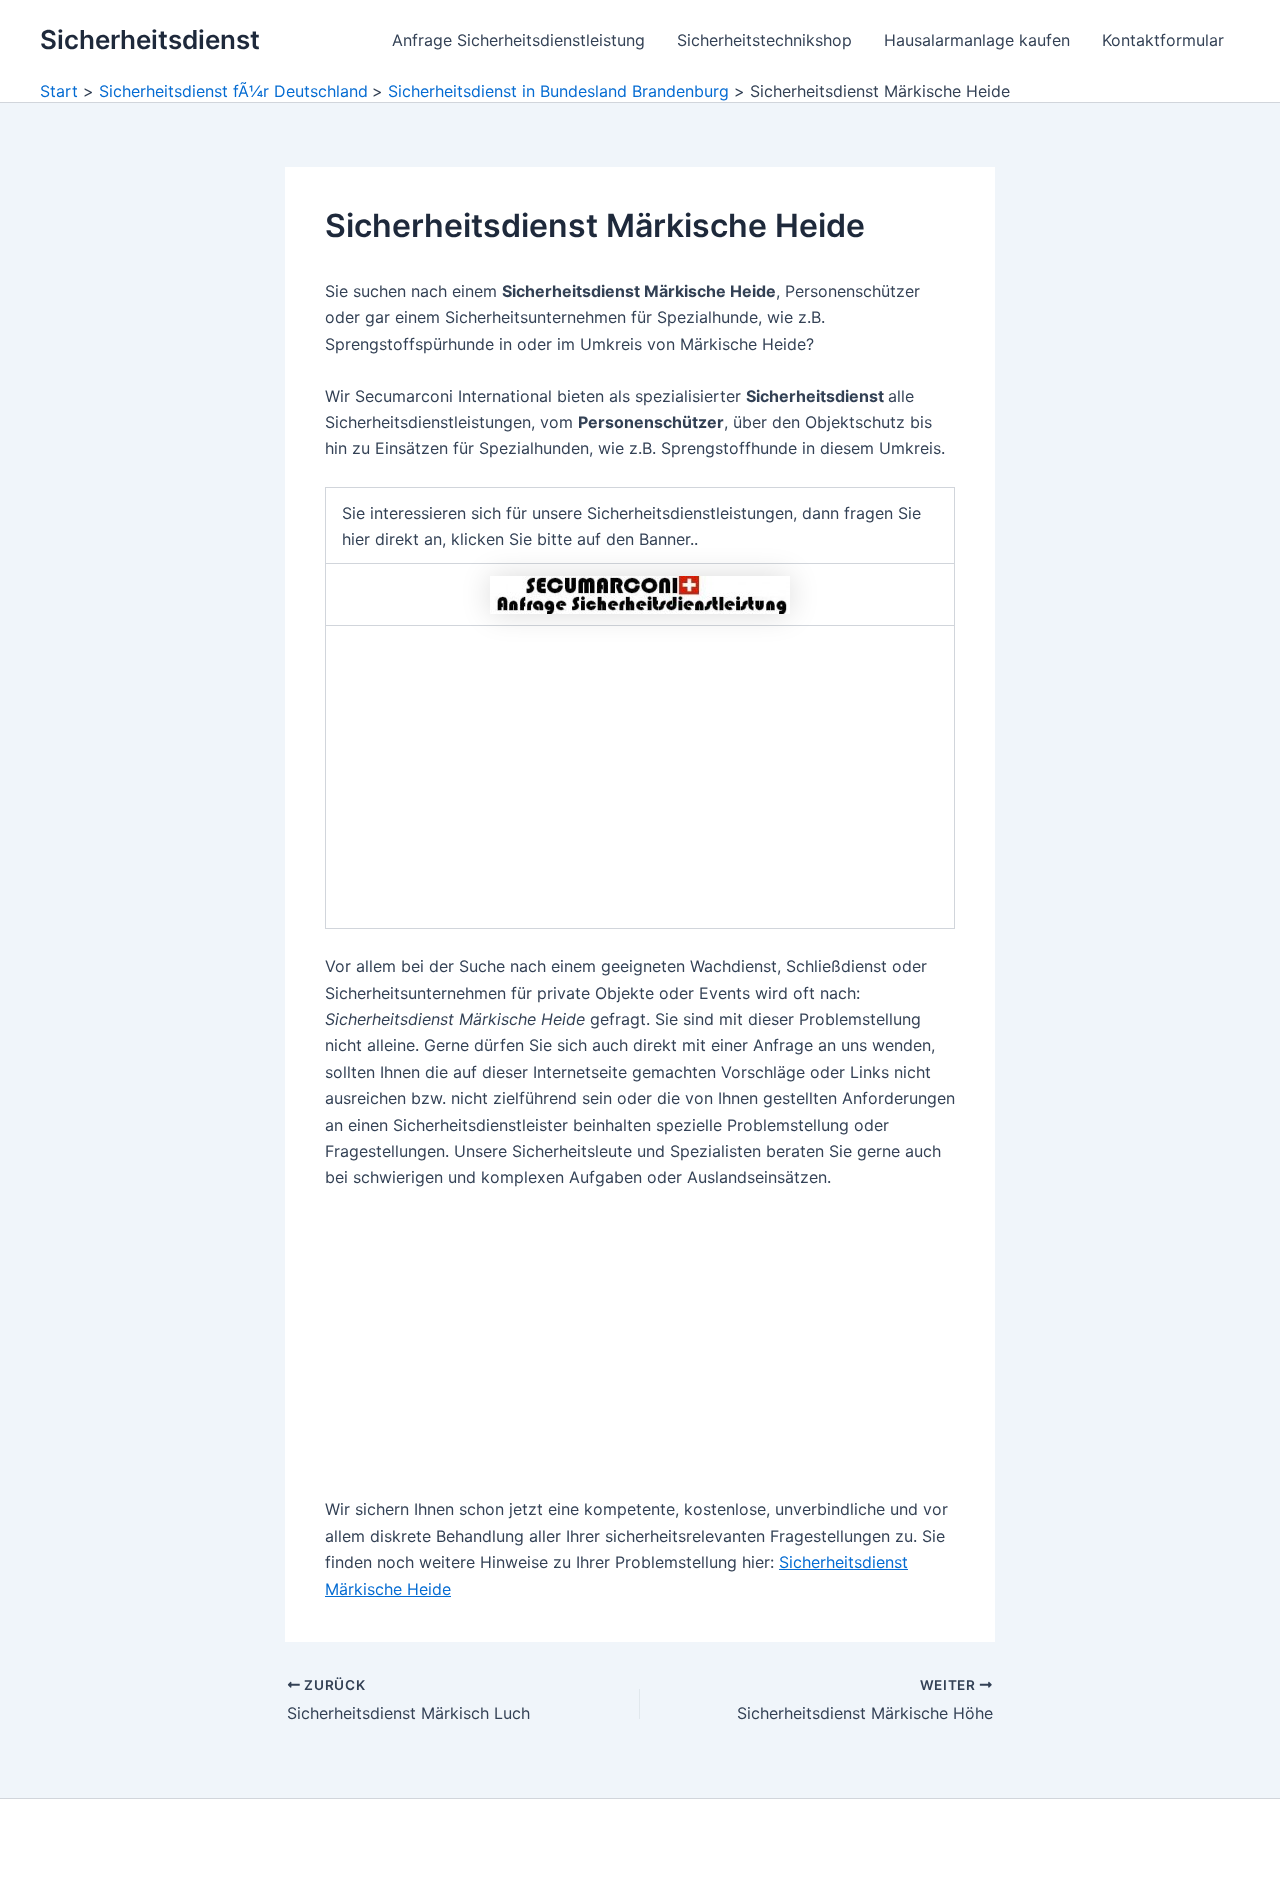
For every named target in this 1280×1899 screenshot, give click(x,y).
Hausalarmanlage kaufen (977, 40)
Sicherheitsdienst (150, 39)
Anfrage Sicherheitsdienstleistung (518, 40)
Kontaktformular (1163, 40)
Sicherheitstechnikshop (764, 40)
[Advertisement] (640, 777)
